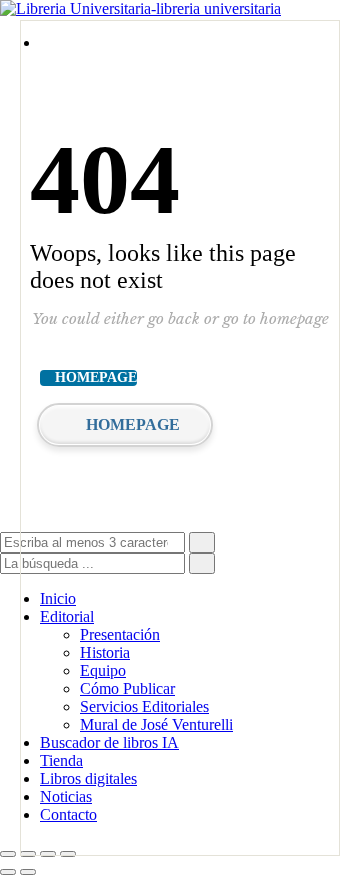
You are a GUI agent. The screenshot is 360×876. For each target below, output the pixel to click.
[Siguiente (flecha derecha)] (28, 872)
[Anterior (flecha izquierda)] (8, 872)
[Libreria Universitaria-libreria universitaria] (140, 8)
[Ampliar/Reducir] (8, 854)
